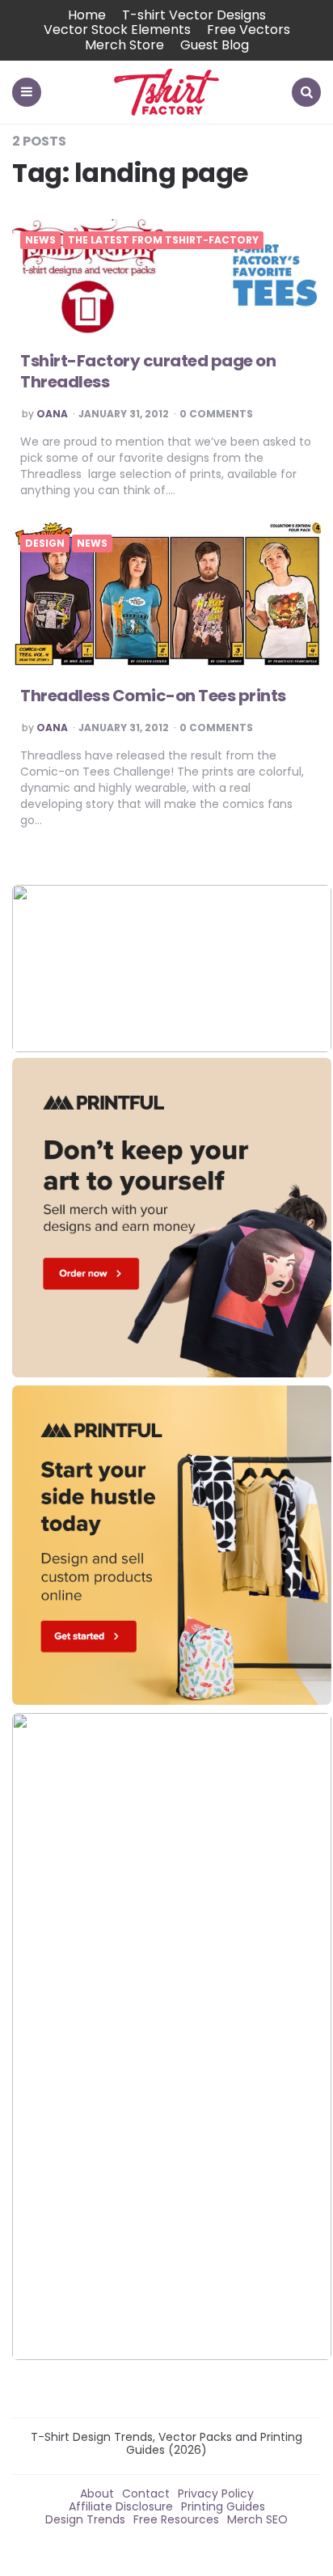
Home (87, 15)
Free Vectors (249, 30)
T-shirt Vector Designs (194, 15)
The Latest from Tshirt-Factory (163, 240)
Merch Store (124, 45)
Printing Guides (223, 2506)
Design (45, 544)
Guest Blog (215, 45)
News (40, 240)
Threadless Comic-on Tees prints (153, 696)
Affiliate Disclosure (121, 2506)
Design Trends (85, 2519)
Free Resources (176, 2519)
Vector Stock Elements (117, 30)
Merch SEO (257, 2519)
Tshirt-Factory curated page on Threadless (148, 371)
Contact (146, 2494)
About (97, 2494)
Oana (52, 414)
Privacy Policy (216, 2494)
